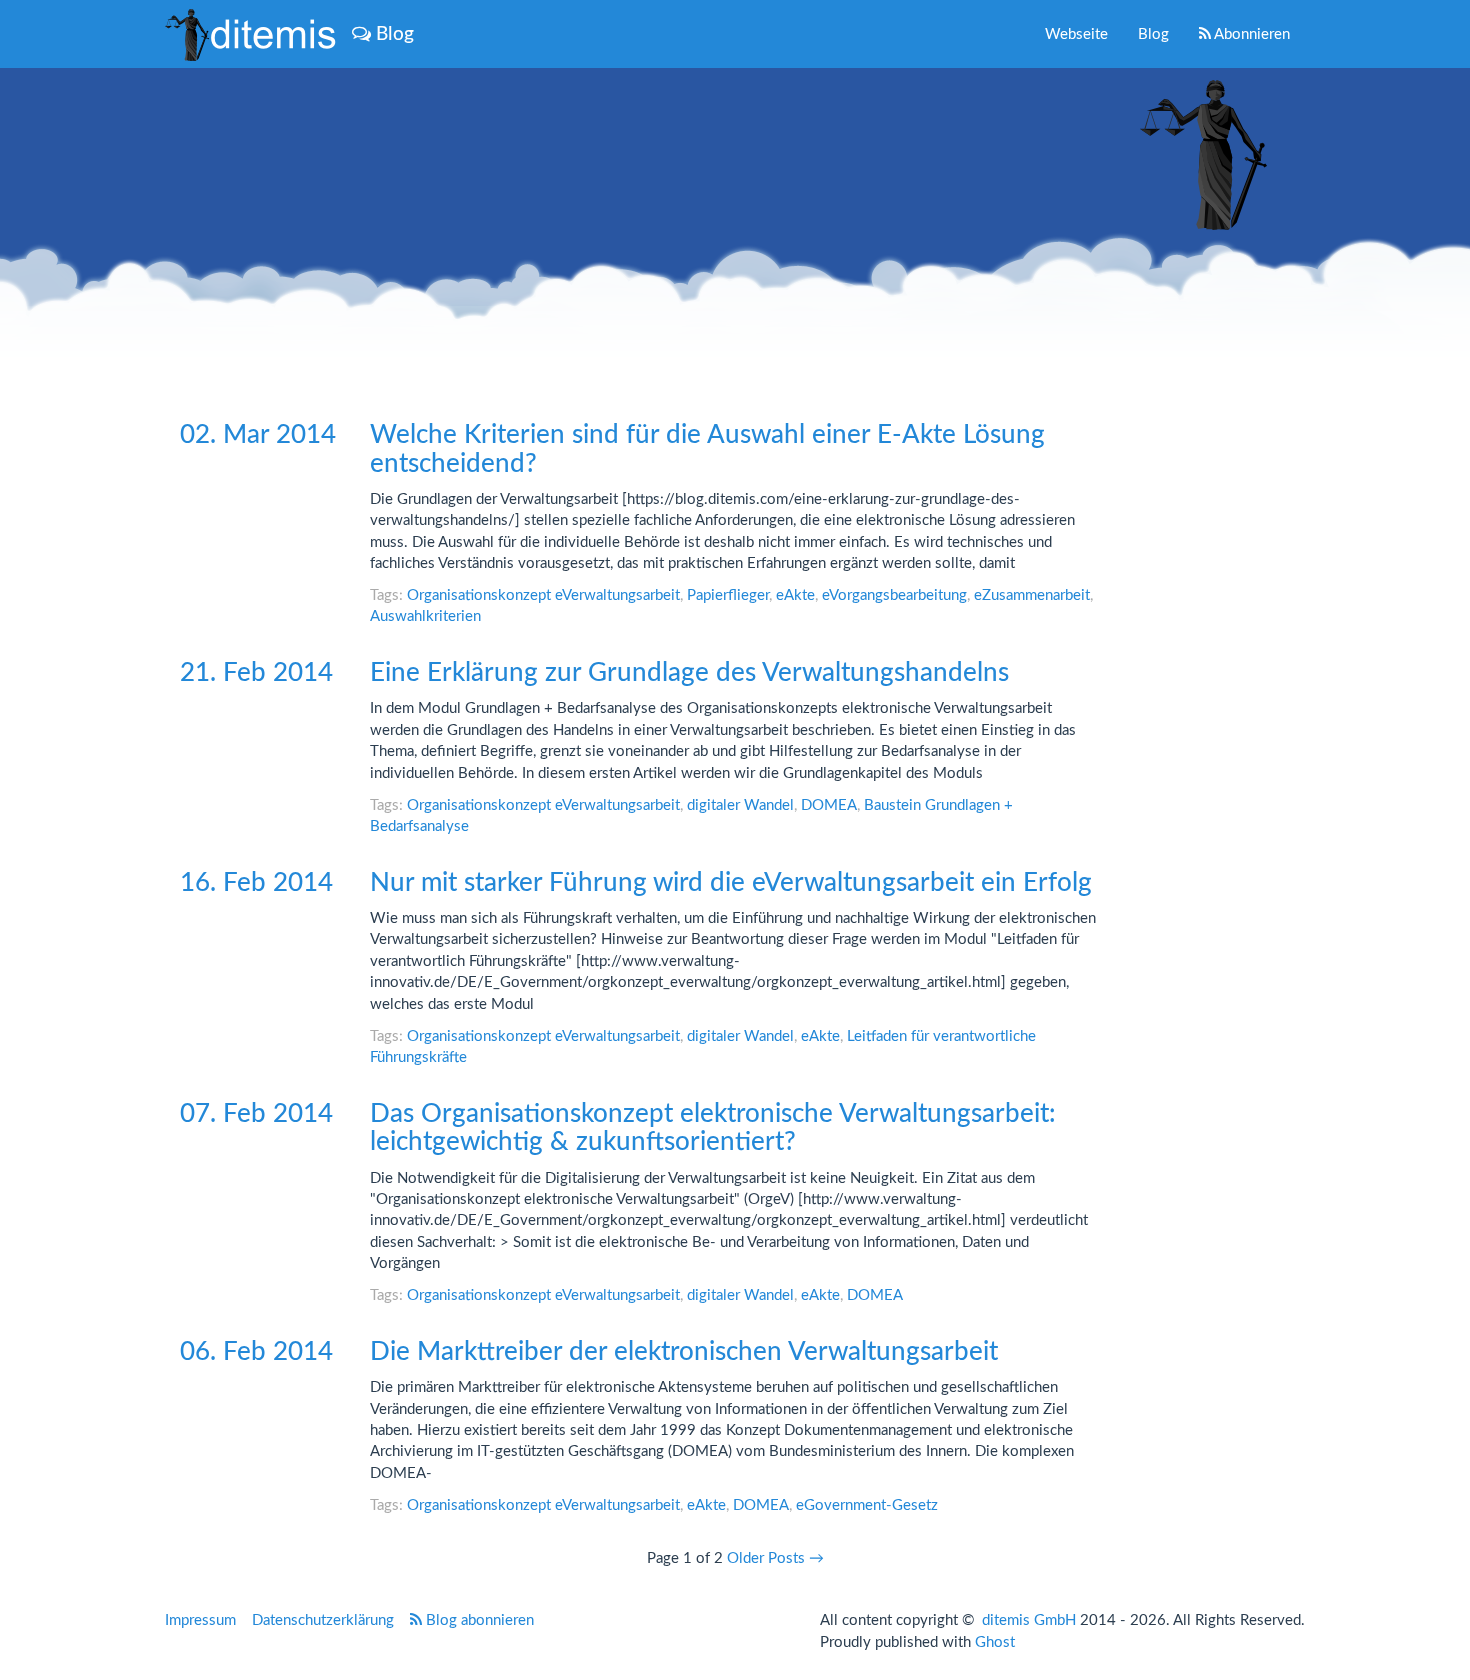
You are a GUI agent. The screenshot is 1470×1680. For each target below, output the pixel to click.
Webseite (1076, 34)
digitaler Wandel (740, 805)
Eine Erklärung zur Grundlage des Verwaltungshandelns (689, 673)
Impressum (200, 1620)
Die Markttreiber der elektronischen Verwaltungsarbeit (684, 1352)
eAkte (795, 595)
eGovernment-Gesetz (867, 1505)
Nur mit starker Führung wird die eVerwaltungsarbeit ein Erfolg (731, 883)
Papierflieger (728, 595)
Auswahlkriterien (425, 616)
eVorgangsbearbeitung (894, 595)
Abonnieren (1250, 34)
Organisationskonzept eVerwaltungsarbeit (543, 595)
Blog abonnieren (478, 1620)
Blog (1153, 34)
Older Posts (775, 1558)
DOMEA (829, 805)
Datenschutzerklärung (323, 1620)
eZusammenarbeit (1032, 595)
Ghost (995, 1642)
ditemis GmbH (1029, 1620)
